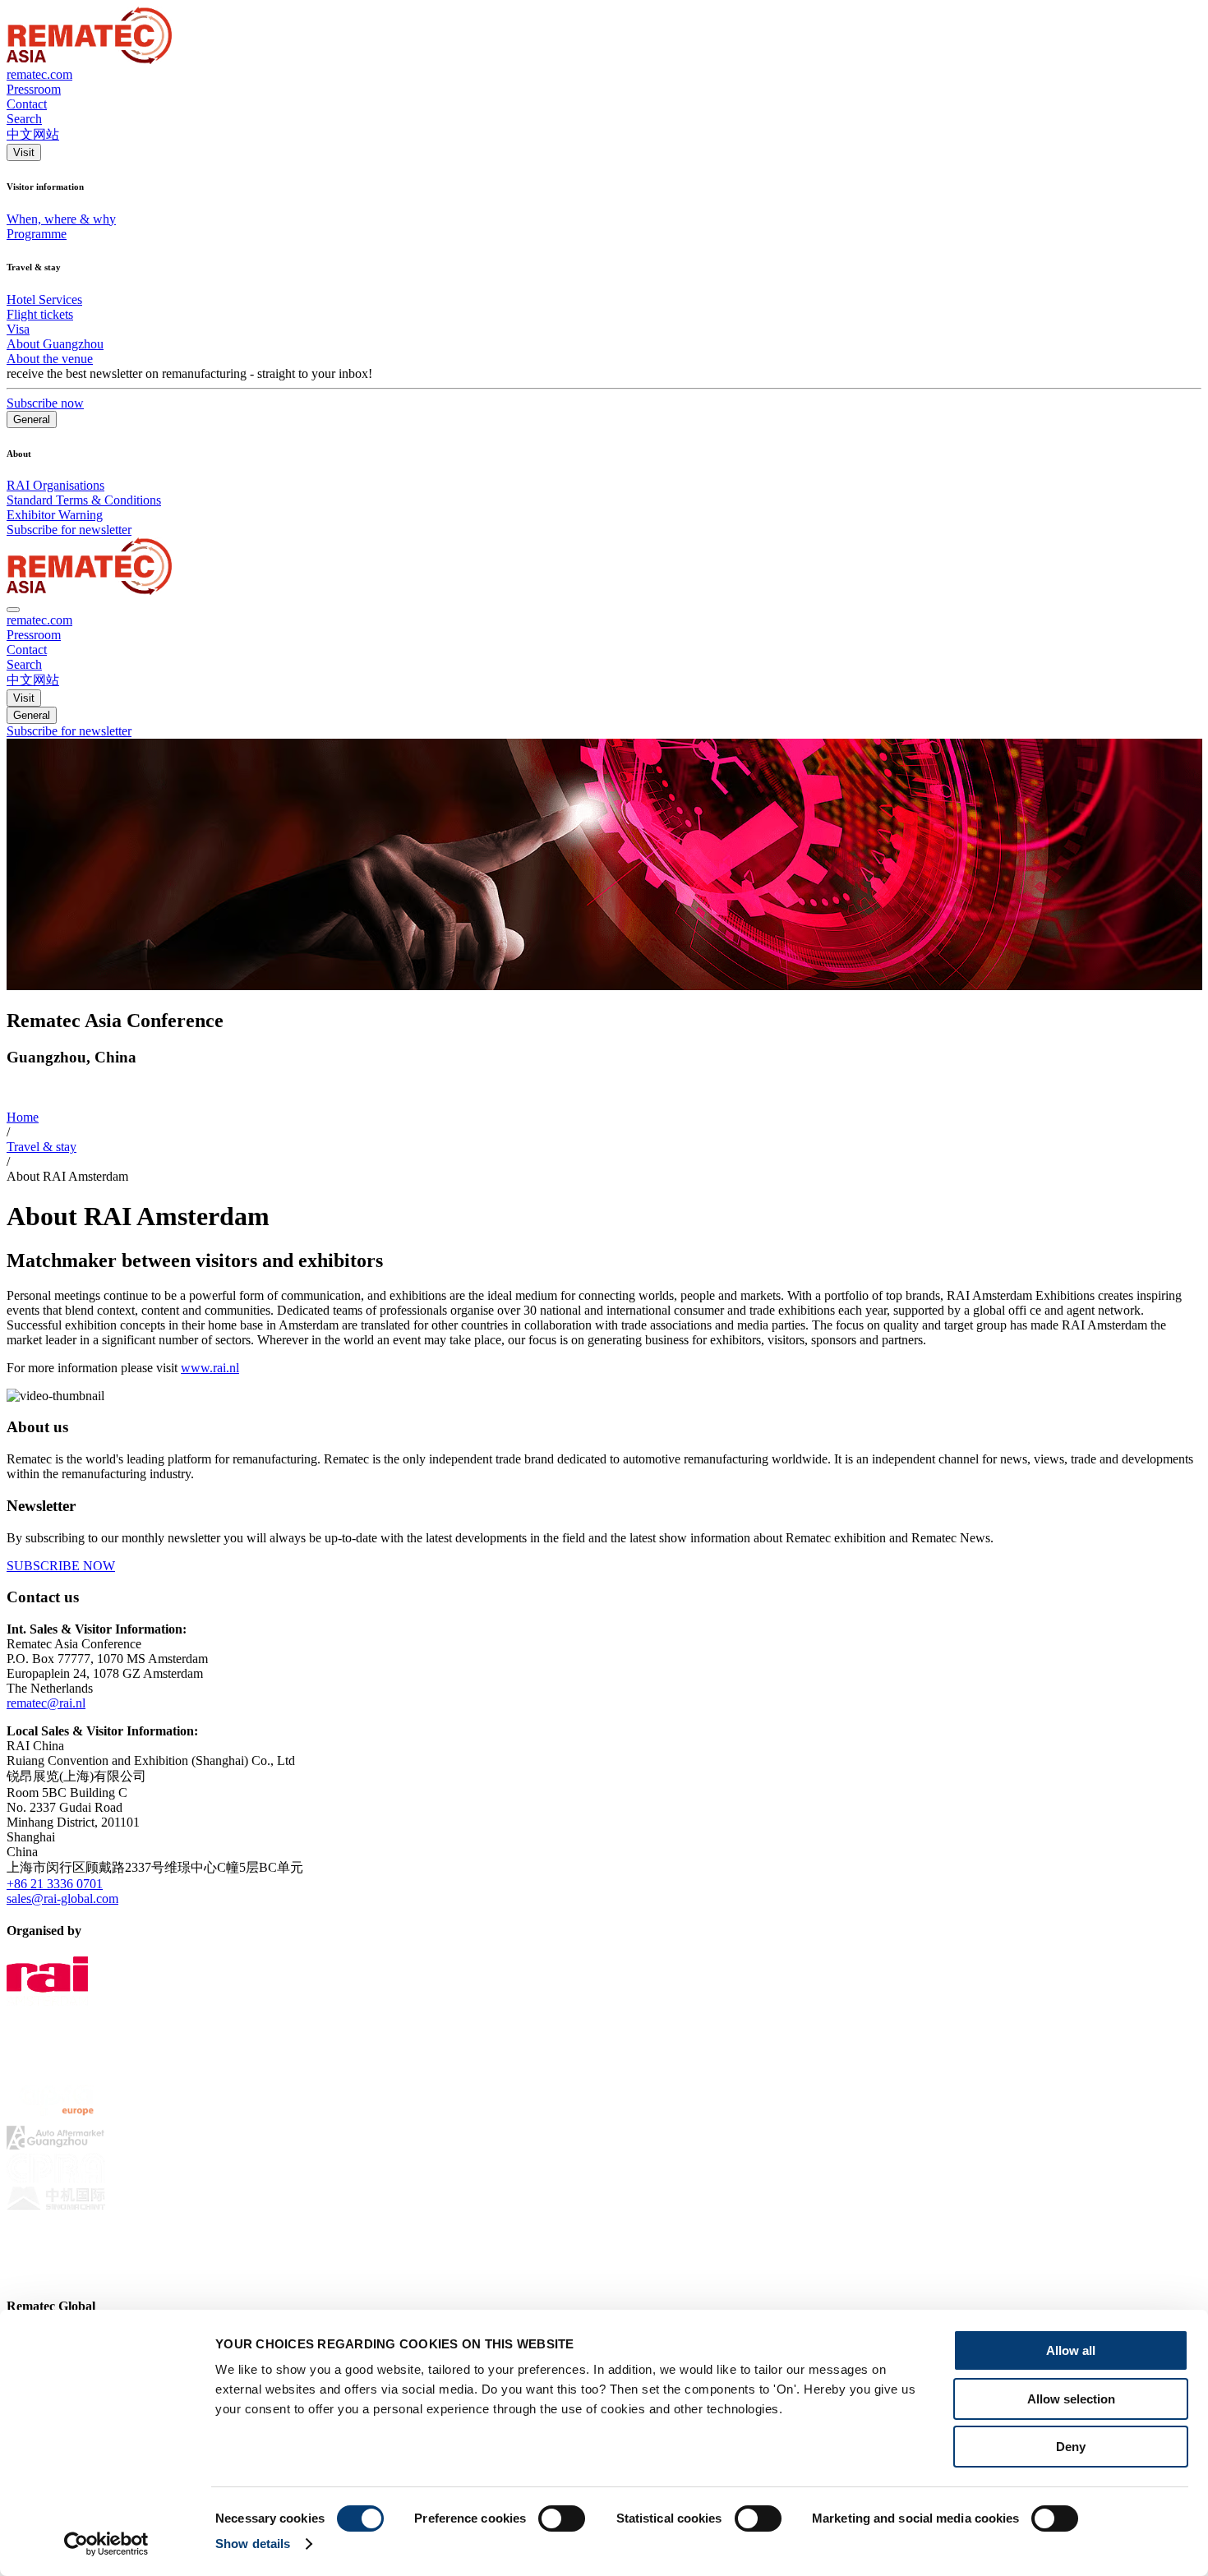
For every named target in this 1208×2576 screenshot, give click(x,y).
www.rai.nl (210, 1368)
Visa (18, 329)
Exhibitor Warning (55, 515)
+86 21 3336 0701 (55, 1884)
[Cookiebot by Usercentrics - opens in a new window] (106, 2544)
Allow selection (1071, 2399)
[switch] (562, 2518)
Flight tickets (40, 314)
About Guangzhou (55, 344)
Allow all (1071, 2350)
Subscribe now (45, 403)
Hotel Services (44, 300)
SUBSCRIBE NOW (61, 1566)
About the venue (50, 359)
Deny (1071, 2447)
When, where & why (61, 219)
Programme (37, 234)
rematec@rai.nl (46, 1703)
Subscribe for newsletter (69, 530)
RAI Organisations (55, 485)
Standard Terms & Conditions (84, 500)
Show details (253, 2544)
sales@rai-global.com (62, 1899)
